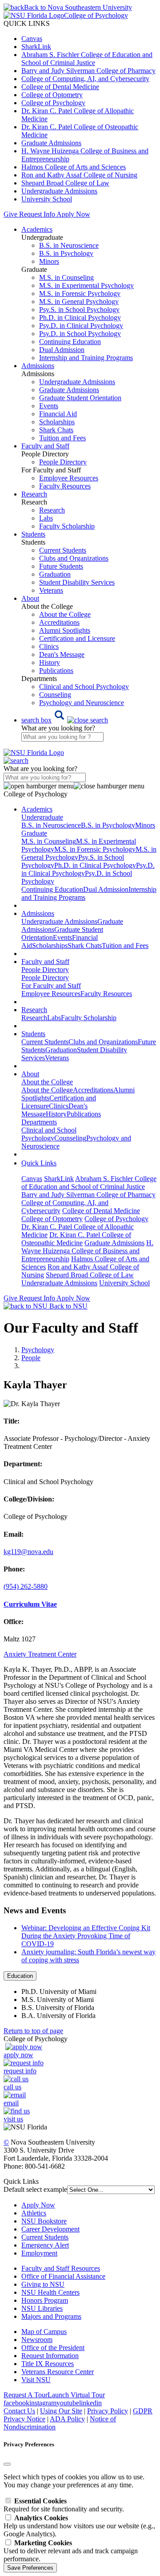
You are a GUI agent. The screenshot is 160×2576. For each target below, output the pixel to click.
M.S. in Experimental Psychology (86, 285)
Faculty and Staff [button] (45, 446)
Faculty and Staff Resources (61, 2268)
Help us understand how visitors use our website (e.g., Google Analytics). (79, 2526)
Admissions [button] (38, 366)
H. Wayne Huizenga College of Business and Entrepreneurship (87, 1251)
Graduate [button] (34, 833)
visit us (13, 2119)
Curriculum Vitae (30, 1604)
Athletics (34, 2213)
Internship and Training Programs (86, 358)
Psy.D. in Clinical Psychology (81, 326)
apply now (18, 2055)
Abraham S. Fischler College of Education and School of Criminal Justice (87, 59)
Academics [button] (37, 229)
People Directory (63, 462)
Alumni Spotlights (65, 630)
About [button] (30, 598)
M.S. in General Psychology (79, 301)
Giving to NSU (43, 2284)
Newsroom (37, 2340)
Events (49, 406)
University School (47, 199)
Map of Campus (44, 2332)
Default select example (35, 2189)
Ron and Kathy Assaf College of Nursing (79, 175)
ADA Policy (67, 2419)
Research (52, 510)
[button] (65, 720)
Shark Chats (56, 430)
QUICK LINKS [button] (27, 23)
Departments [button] (39, 1122)
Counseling (55, 695)
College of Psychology (53, 103)
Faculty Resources (65, 486)
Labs (46, 518)
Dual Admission (62, 350)
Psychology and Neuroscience (82, 703)
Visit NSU (36, 2380)
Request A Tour (26, 2395)
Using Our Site (61, 2411)
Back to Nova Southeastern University (78, 7)
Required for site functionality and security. (64, 2505)
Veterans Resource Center (58, 2372)
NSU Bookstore (44, 2221)
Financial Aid (58, 414)
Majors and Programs (51, 2316)
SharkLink (36, 47)
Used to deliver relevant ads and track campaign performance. (71, 2551)
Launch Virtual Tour (76, 2395)
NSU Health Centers (50, 2292)
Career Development (50, 2229)
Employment (39, 2253)
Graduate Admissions (51, 143)
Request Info (37, 214)
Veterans (51, 590)
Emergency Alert (45, 2245)
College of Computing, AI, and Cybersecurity (85, 79)
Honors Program (45, 2300)
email (11, 2103)
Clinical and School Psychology (84, 687)
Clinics (49, 646)
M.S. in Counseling (66, 277)
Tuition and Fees (62, 438)
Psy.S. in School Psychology (79, 310)
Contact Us (19, 2411)
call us (12, 2087)
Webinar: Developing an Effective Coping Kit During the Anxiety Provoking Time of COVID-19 (86, 1936)
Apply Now (73, 214)
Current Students (63, 550)
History (50, 662)
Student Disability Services (77, 582)
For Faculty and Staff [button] (51, 986)
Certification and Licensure (77, 638)
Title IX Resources (48, 2364)
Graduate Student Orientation (80, 398)
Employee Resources (69, 478)
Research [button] (34, 494)
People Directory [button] (45, 970)
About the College (65, 614)
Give (10, 214)
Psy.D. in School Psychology (80, 334)
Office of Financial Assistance (63, 2276)
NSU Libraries (42, 2308)
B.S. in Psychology (66, 253)
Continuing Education (70, 342)
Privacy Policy (108, 2411)
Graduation (55, 574)
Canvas (32, 39)
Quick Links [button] (39, 1163)
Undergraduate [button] (42, 817)
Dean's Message (62, 654)
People (31, 1358)
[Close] (7, 2464)
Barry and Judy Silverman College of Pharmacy (88, 71)
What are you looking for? (58, 728)
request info (20, 2071)
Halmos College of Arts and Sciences (74, 167)
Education (20, 1976)
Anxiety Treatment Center (40, 1654)
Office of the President (53, 2348)
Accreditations (59, 622)
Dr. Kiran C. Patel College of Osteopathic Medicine (76, 1239)
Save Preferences (30, 2568)
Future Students (61, 566)
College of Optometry (52, 95)
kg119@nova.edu (28, 1552)
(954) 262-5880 (26, 1586)
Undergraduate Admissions (59, 191)
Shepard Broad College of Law (65, 183)
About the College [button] (47, 1082)
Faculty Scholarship (67, 526)
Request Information (50, 2356)
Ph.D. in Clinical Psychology (80, 318)
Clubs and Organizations (74, 558)
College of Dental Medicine (60, 87)
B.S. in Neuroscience (69, 245)
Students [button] (33, 534)
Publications (56, 671)
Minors (49, 261)
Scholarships (57, 422)
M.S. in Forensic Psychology (80, 293)
